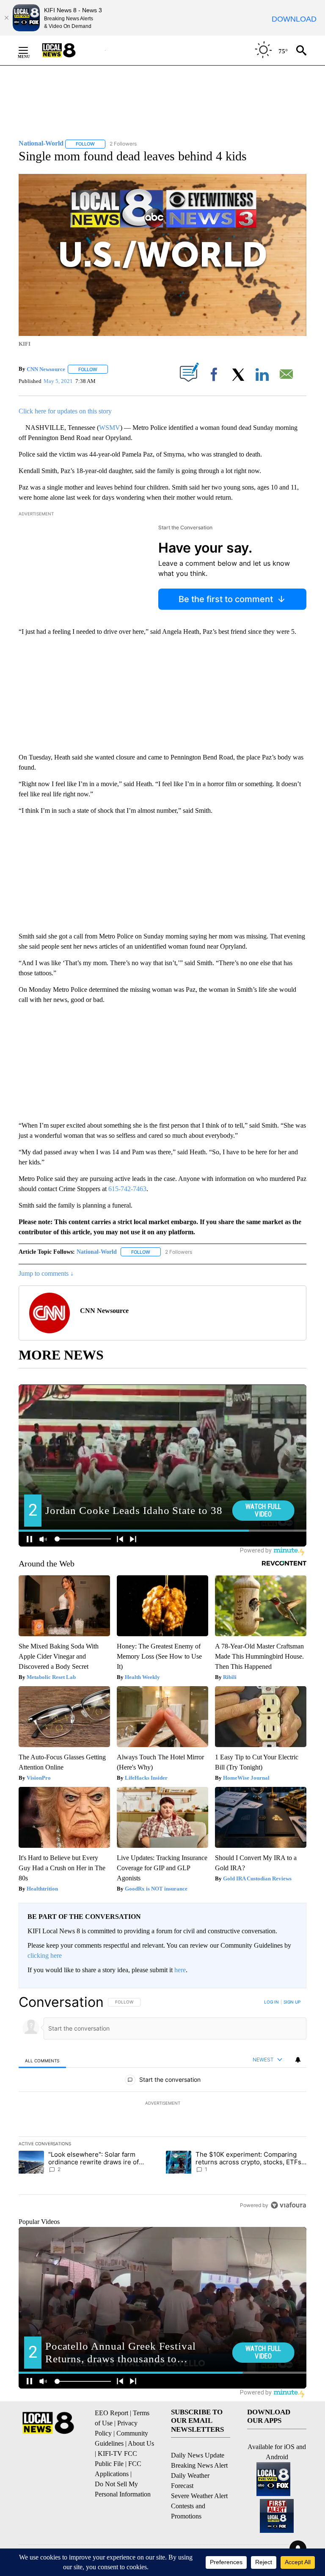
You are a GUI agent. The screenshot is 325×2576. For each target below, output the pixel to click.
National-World (97, 1252)
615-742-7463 (127, 1189)
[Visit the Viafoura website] (288, 2205)
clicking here (45, 1955)
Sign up (292, 2002)
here (180, 1970)
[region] (162, 2103)
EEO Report (112, 2413)
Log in (271, 2002)
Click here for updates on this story (65, 411)
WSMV (110, 428)
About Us (141, 2443)
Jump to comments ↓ (46, 1273)
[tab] (42, 2060)
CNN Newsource (46, 369)
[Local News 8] (69, 50)
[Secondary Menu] (30, 50)
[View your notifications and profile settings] (298, 2060)
